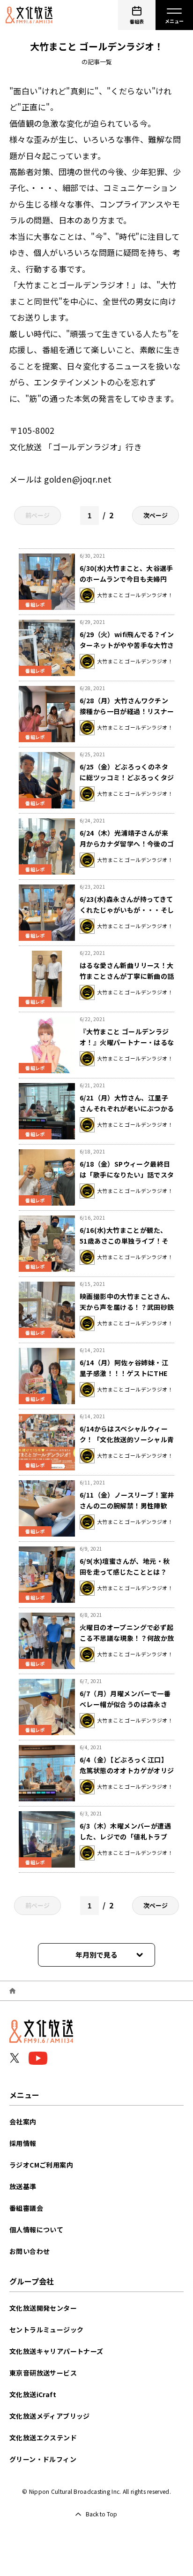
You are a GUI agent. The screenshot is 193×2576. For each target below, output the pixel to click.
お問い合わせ (30, 2251)
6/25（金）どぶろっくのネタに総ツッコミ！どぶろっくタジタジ (127, 777)
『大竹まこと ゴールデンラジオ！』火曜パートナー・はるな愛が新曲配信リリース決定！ (127, 1042)
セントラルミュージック (46, 2330)
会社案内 (23, 2122)
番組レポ (35, 604)
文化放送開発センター (43, 2308)
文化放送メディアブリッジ (50, 2416)
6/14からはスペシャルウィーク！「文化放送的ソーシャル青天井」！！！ (127, 1439)
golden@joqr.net (78, 479)
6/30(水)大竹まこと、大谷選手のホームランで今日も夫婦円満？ (126, 579)
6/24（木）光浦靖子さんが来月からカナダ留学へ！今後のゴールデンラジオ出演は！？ (127, 844)
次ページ (156, 515)
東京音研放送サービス (43, 2373)
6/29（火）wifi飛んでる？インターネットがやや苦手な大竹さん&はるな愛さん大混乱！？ (127, 645)
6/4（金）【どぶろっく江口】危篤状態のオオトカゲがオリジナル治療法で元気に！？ (127, 1770)
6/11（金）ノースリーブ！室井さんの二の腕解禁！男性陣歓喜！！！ (127, 1506)
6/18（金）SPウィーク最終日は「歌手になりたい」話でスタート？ (127, 1175)
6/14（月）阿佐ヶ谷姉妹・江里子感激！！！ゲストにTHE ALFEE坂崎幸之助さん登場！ (127, 1373)
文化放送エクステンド (43, 2438)
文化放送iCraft (33, 2394)
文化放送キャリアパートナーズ (56, 2351)
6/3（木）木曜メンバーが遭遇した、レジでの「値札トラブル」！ (125, 1837)
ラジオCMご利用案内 (41, 2165)
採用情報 (23, 2143)
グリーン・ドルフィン (43, 2459)
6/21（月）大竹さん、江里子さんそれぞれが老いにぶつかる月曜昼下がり (127, 1108)
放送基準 (23, 2186)
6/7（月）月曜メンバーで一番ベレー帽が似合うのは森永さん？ (125, 1704)
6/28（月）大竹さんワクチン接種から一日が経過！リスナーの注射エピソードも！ (127, 711)
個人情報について (36, 2230)
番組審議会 (26, 2208)
